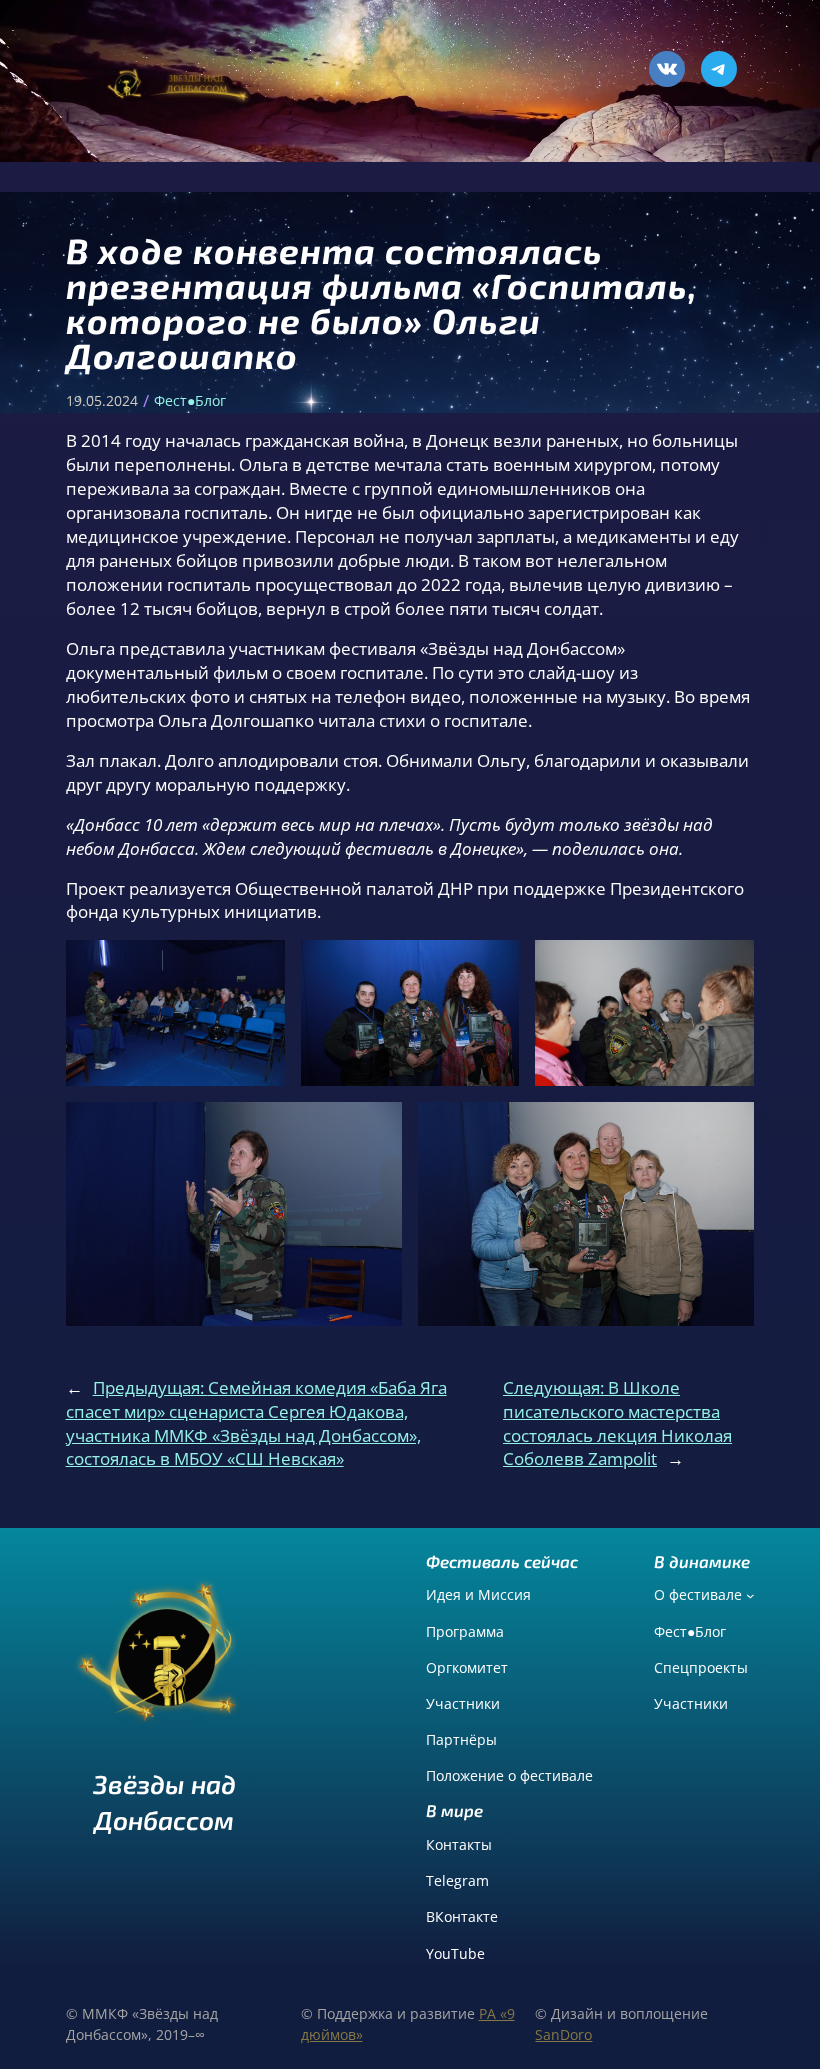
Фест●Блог (190, 400)
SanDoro (563, 2034)
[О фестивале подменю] (750, 1595)
